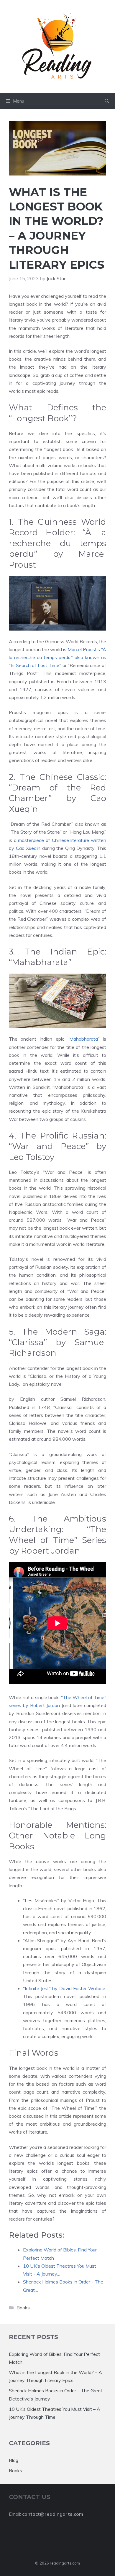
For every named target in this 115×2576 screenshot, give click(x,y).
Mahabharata (84, 1039)
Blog (14, 2460)
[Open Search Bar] (107, 101)
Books (23, 2308)
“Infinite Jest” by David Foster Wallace (64, 1988)
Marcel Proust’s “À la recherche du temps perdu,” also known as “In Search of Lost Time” (57, 657)
